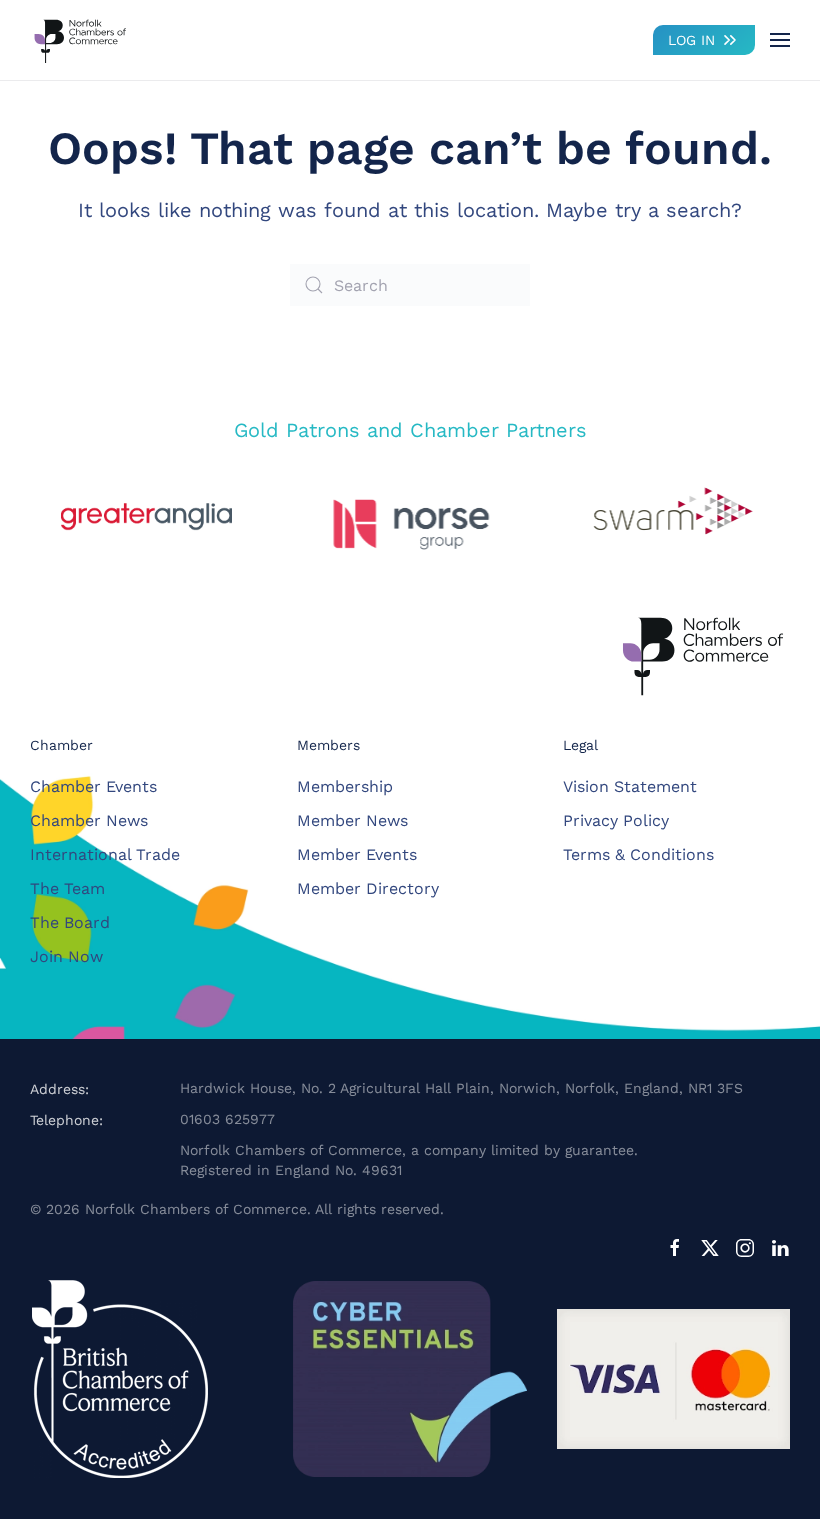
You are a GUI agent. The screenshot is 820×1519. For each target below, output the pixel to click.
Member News (352, 820)
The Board (70, 922)
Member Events (357, 854)
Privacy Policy (616, 820)
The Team (67, 888)
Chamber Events (93, 786)
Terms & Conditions (638, 854)
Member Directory (368, 888)
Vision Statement (630, 786)
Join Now (66, 956)
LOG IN (691, 40)
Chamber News (89, 820)
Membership (345, 786)
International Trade (105, 854)
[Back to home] (80, 40)
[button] (780, 40)
